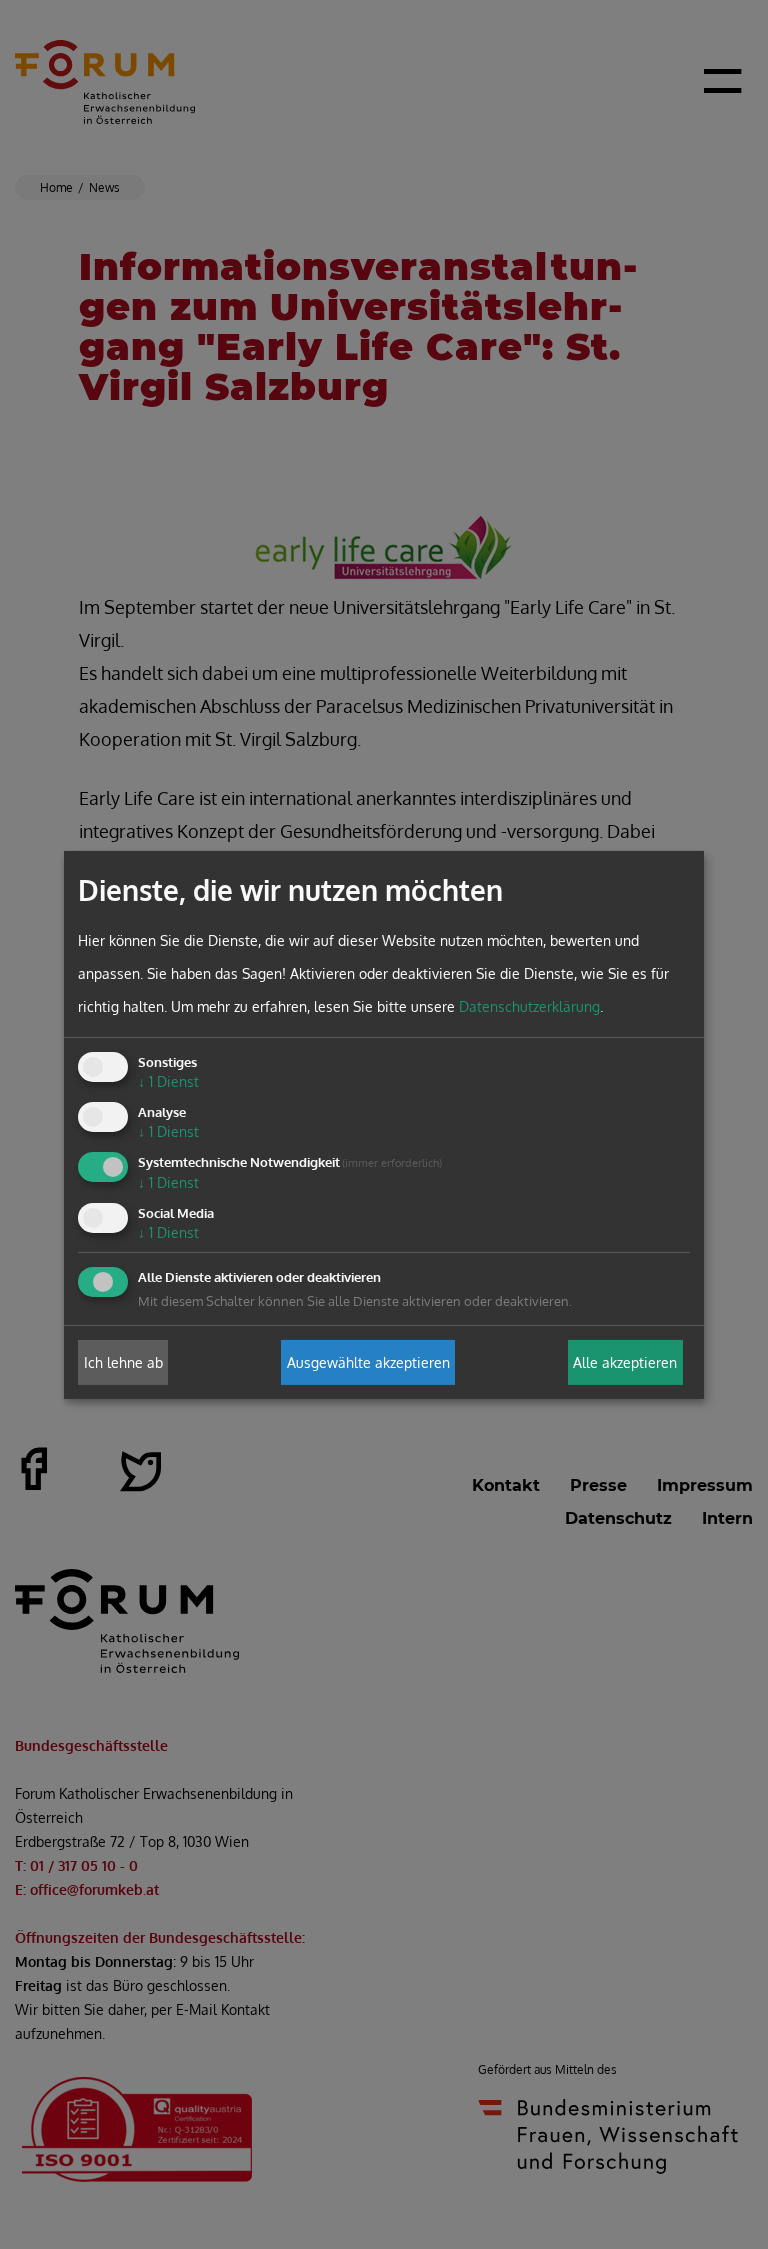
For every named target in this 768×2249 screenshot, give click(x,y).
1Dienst (168, 1081)
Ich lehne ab (123, 1362)
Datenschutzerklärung (529, 1006)
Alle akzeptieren (625, 1362)
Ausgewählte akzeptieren (368, 1362)
